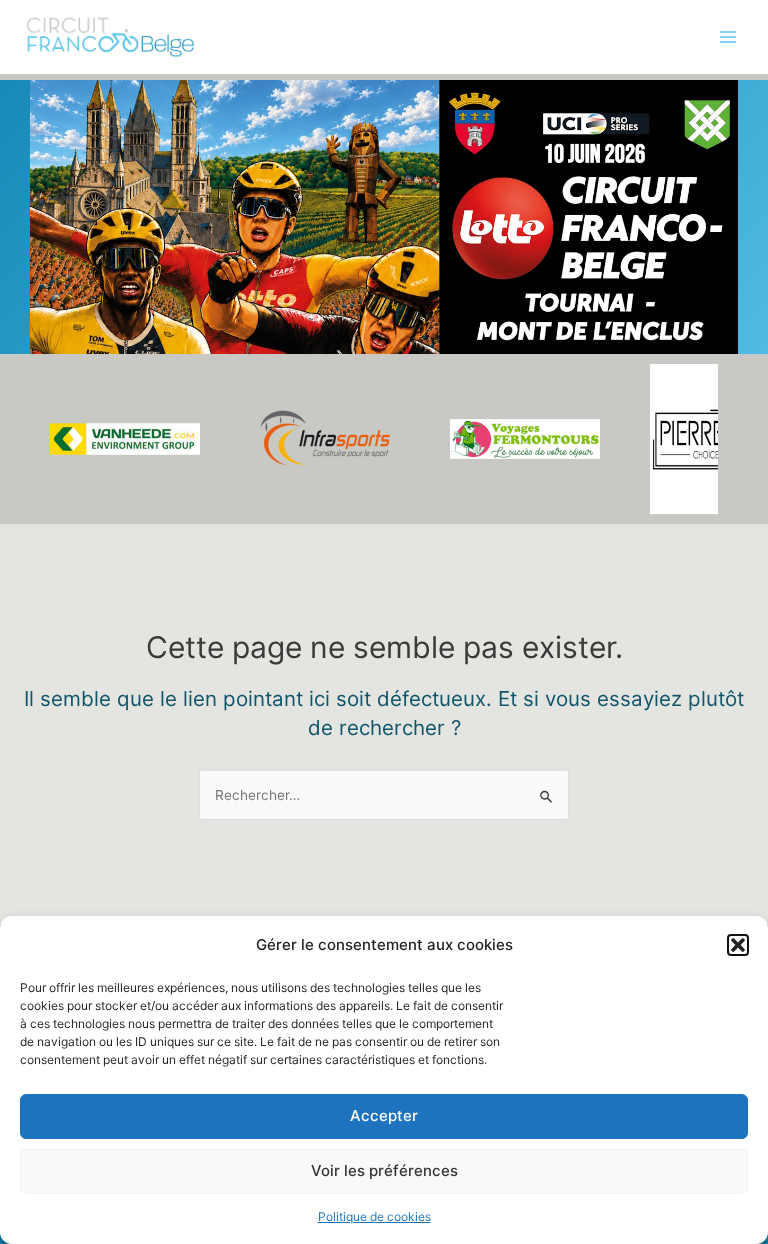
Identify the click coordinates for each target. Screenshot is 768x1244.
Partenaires (57, 266)
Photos (42, 184)
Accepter (384, 1115)
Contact (46, 349)
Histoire (44, 225)
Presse (42, 307)
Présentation (61, 102)
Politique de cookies (374, 1216)
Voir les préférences (384, 1170)
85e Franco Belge (76, 143)
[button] (738, 945)
